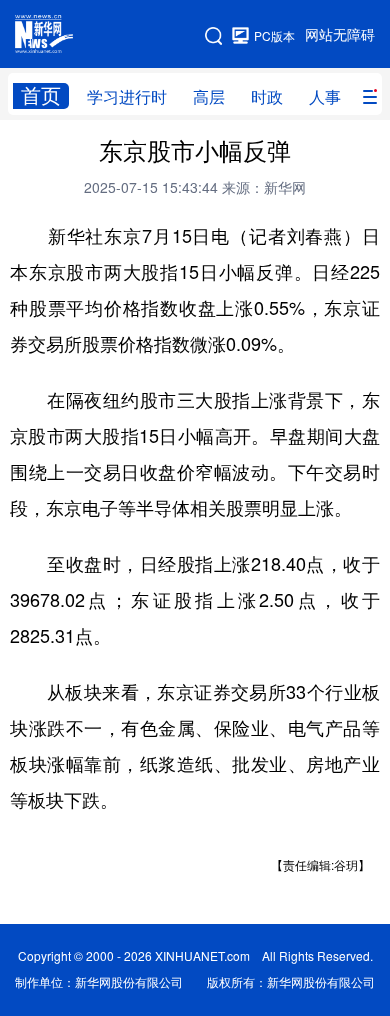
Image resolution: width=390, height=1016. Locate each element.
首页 (41, 95)
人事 (325, 97)
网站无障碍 (340, 35)
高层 (209, 97)
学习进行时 (127, 97)
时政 (267, 97)
